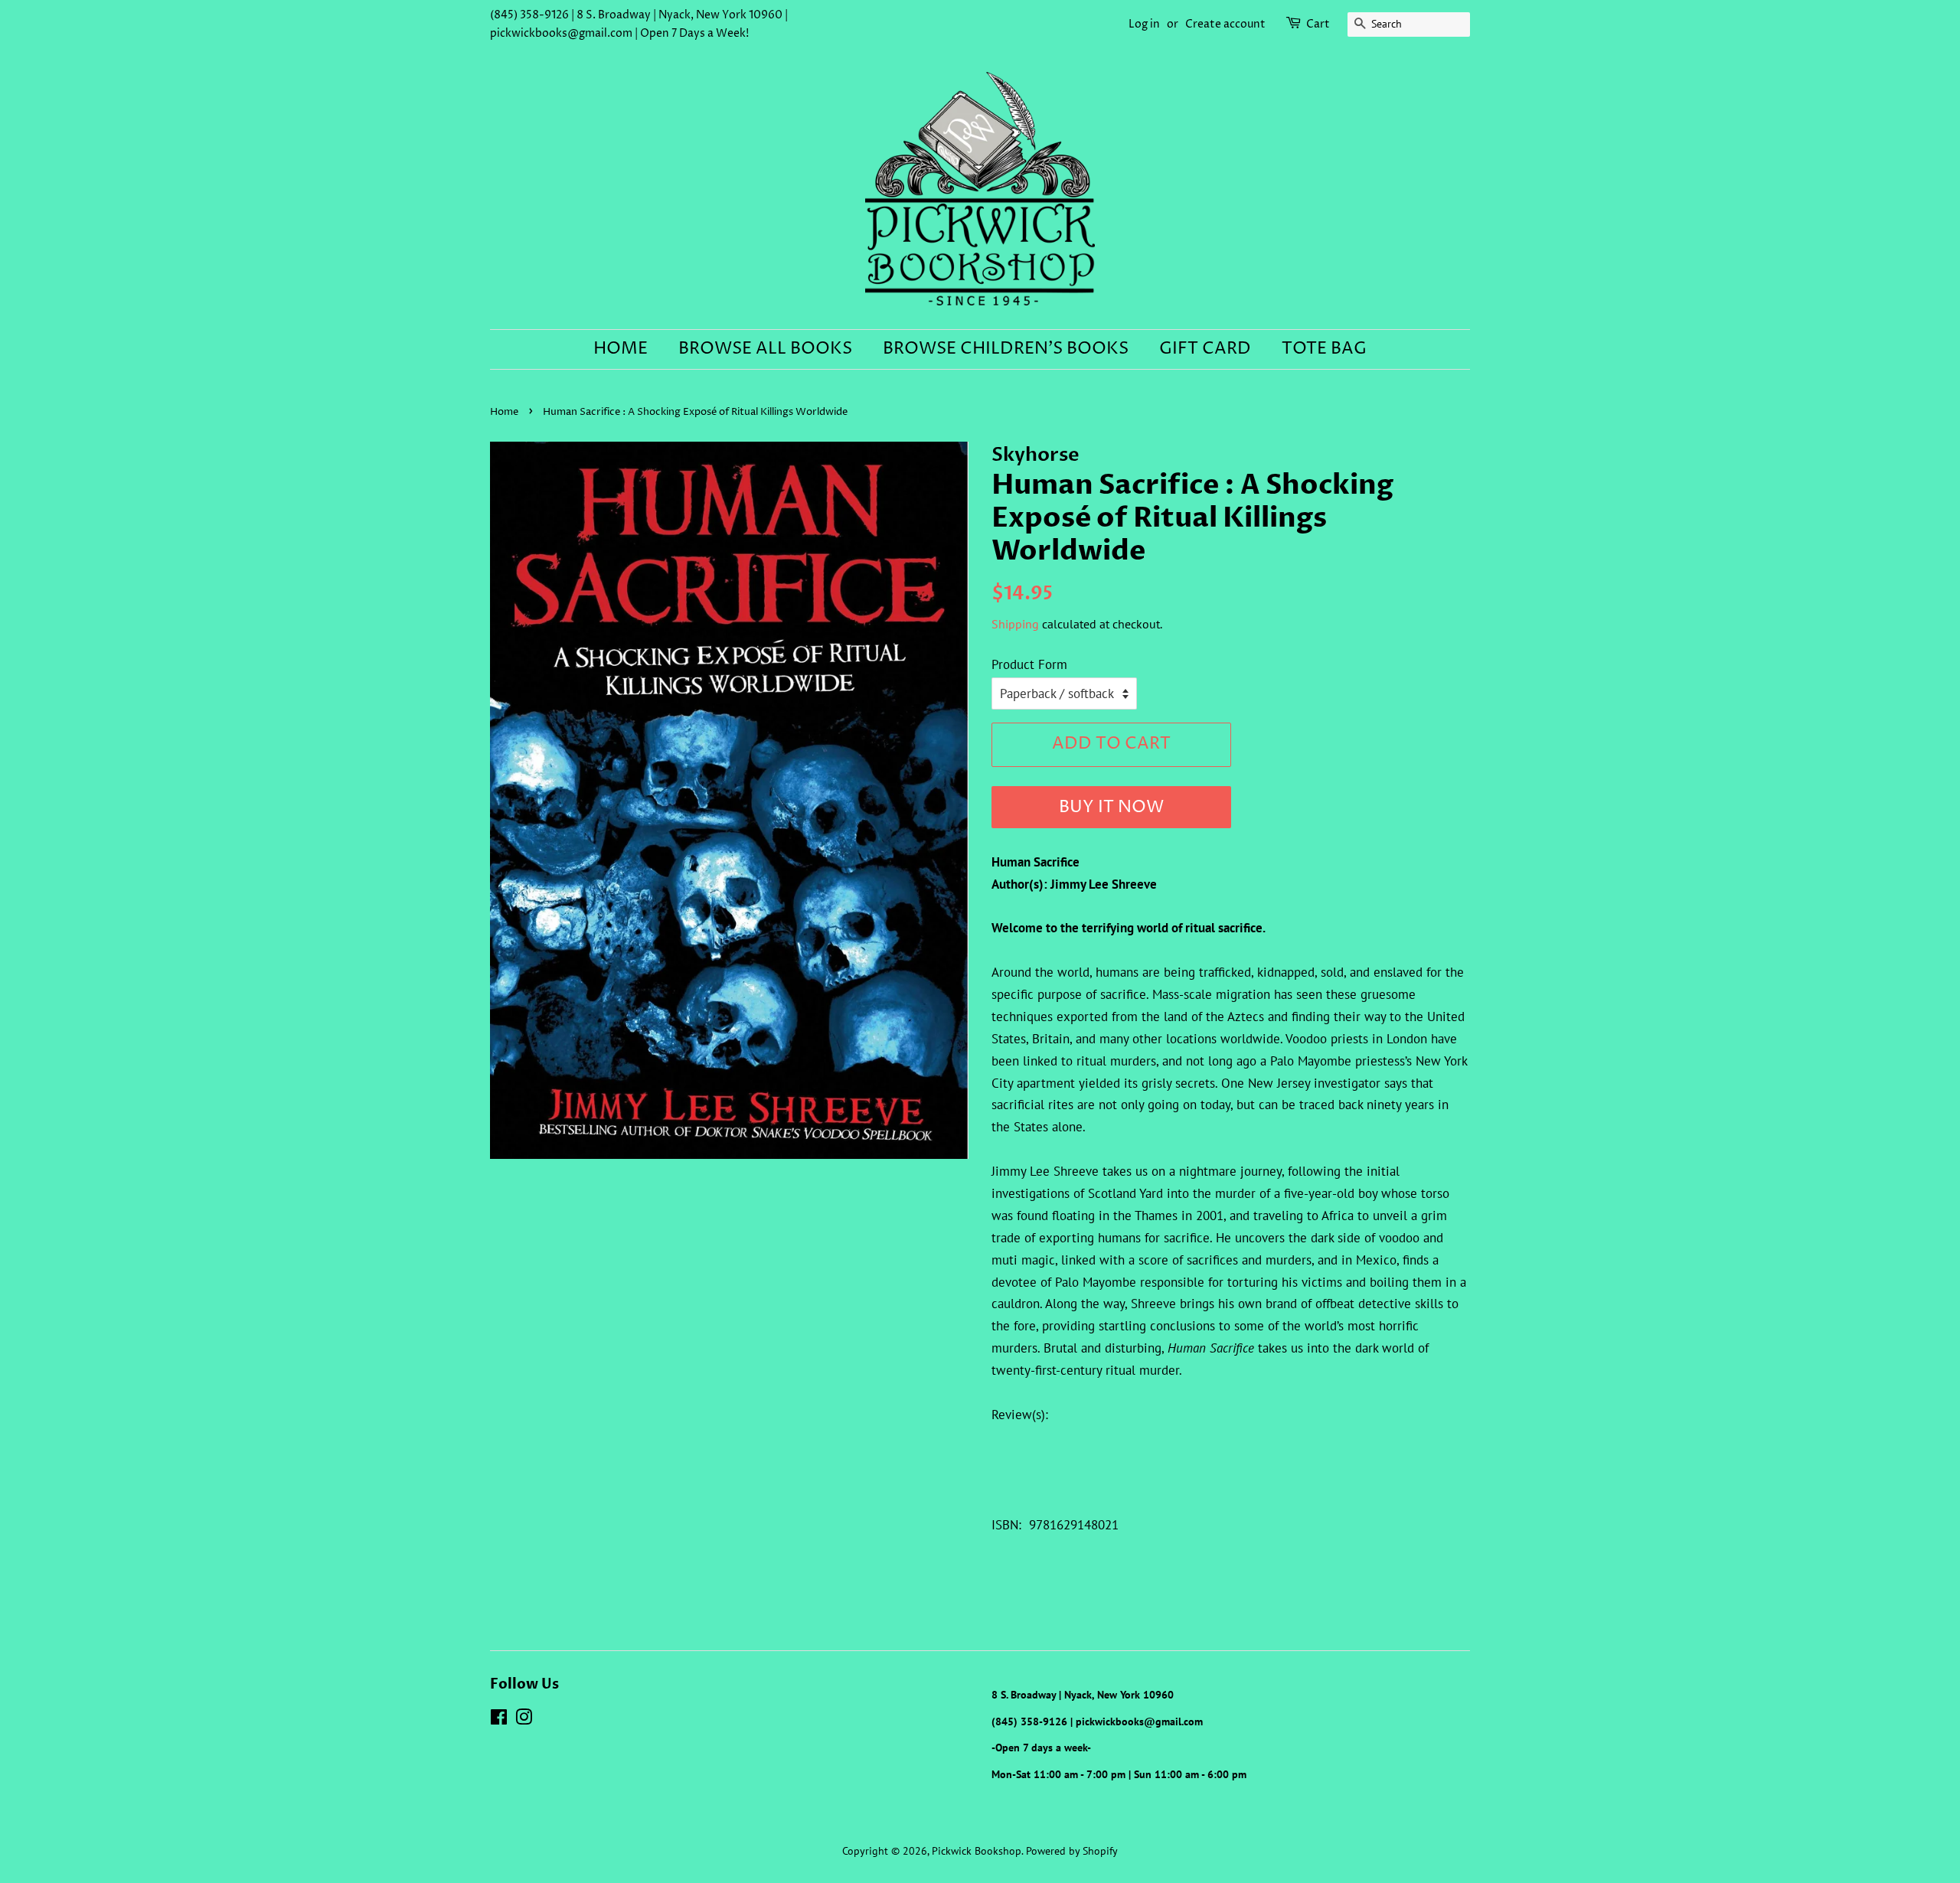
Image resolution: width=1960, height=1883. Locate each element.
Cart (1318, 24)
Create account (1225, 24)
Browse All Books (765, 349)
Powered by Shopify (1072, 1850)
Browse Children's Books (1006, 349)
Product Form (1029, 664)
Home (621, 349)
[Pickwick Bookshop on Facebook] (499, 1720)
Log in (1144, 24)
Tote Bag (1324, 349)
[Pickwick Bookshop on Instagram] (524, 1720)
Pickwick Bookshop (977, 1850)
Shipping (1015, 624)
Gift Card (1205, 349)
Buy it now (1111, 808)
